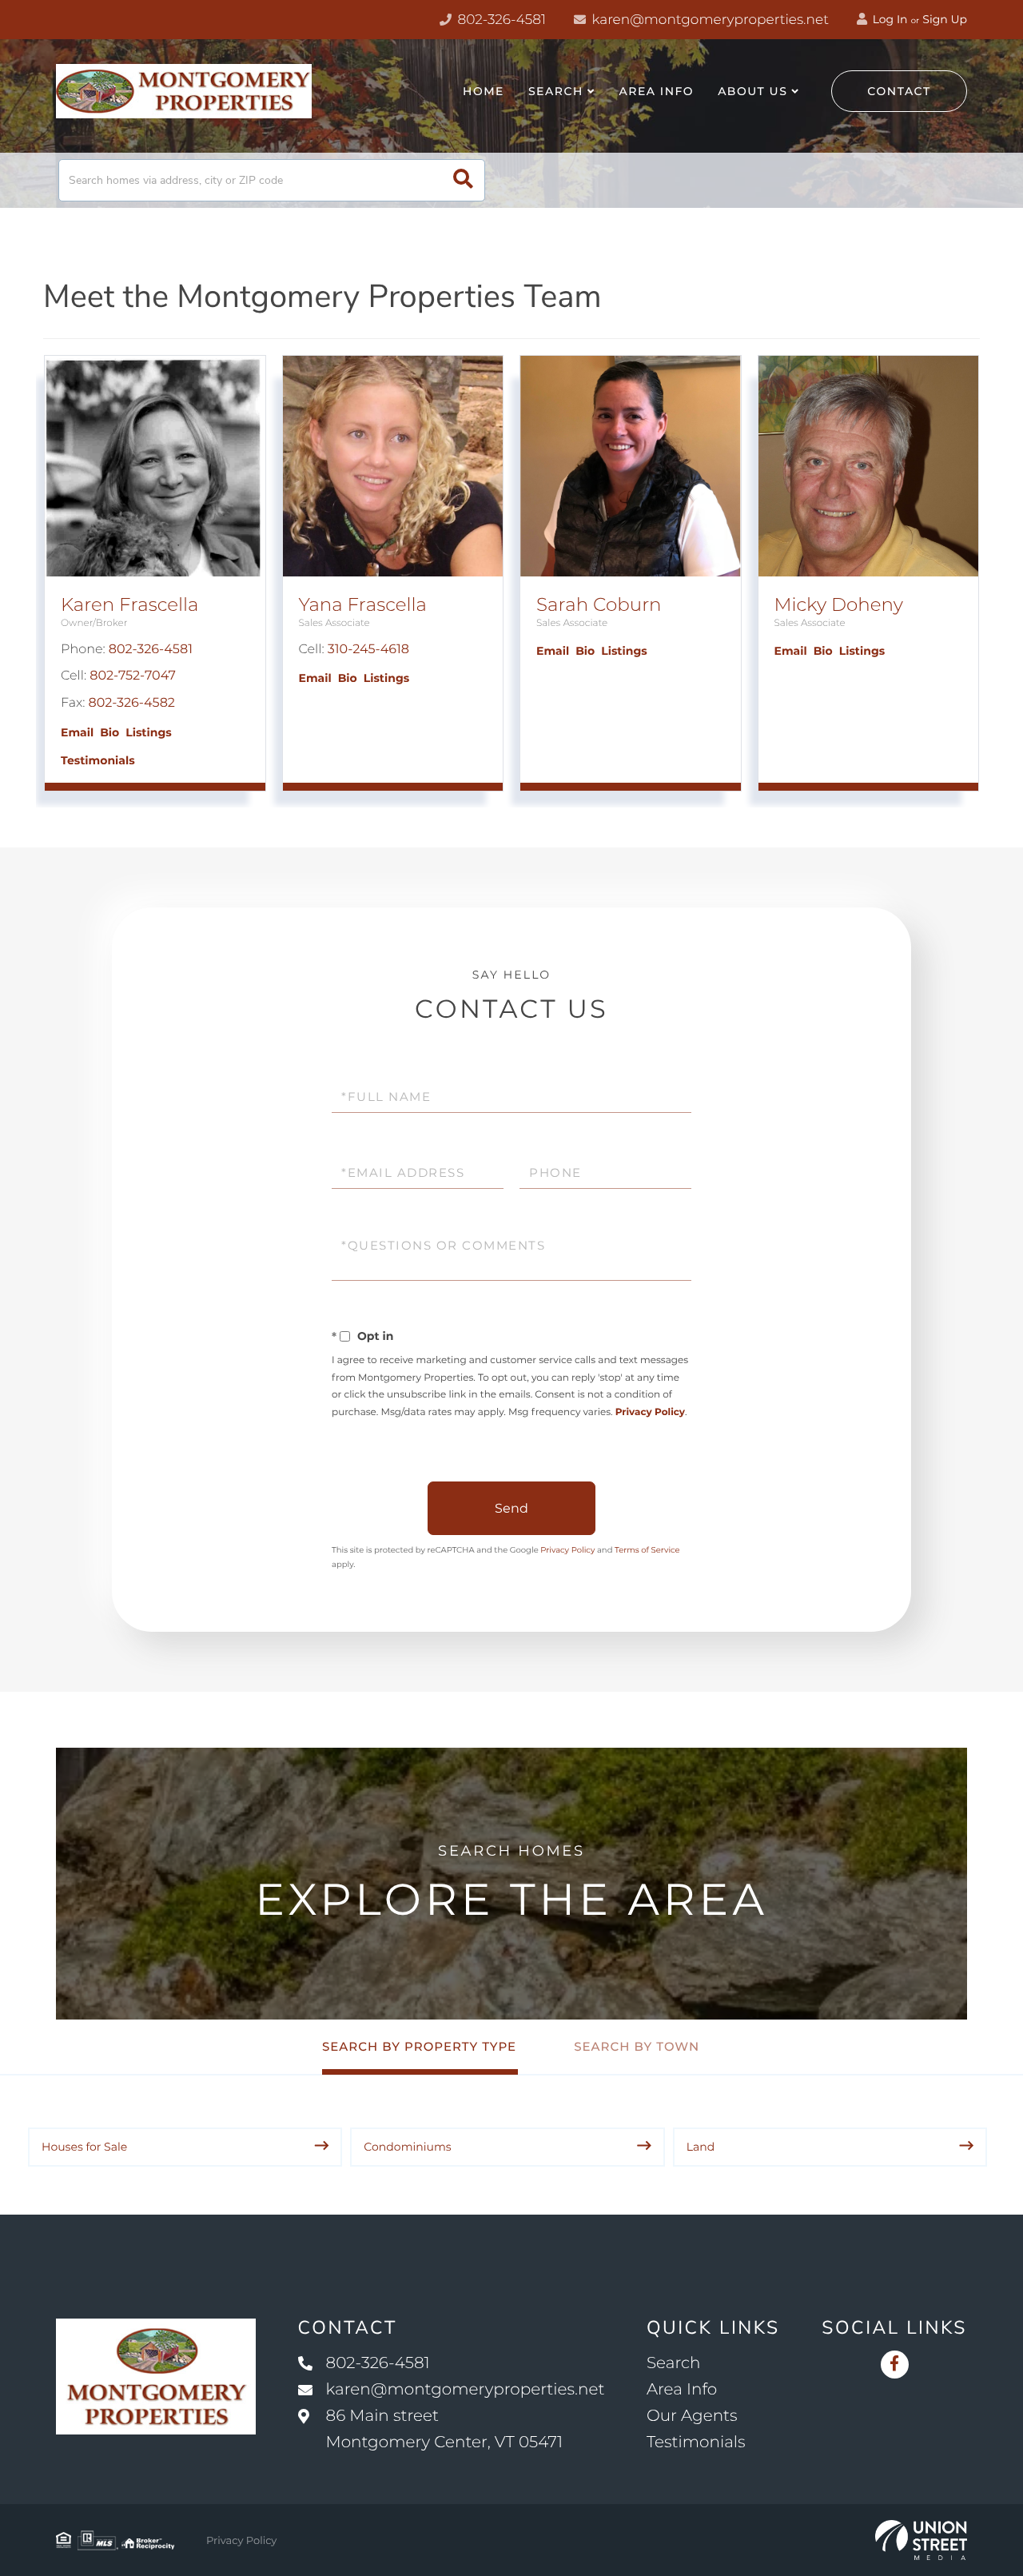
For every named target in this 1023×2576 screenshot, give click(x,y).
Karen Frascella (129, 604)
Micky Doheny (839, 604)
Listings (148, 732)
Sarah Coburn (599, 604)
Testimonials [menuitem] (696, 2442)
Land (701, 2147)
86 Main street (445, 2429)
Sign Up (945, 19)
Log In (889, 19)
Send (511, 1508)
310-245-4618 (368, 650)
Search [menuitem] (556, 91)
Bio (109, 732)
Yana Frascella (363, 604)
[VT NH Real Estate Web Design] (921, 2540)
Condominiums (407, 2147)
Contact (899, 91)
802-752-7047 (133, 676)
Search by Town (637, 2046)
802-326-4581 (500, 20)
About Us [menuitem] (752, 91)
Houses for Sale (84, 2147)
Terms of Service (647, 1550)
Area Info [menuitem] (657, 91)
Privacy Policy (650, 1412)
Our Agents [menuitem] (692, 2416)
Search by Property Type (419, 2046)
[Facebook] (895, 2365)
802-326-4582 (132, 703)
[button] (463, 180)
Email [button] (77, 732)
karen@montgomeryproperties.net (709, 20)
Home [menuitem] (484, 91)
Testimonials (98, 760)
